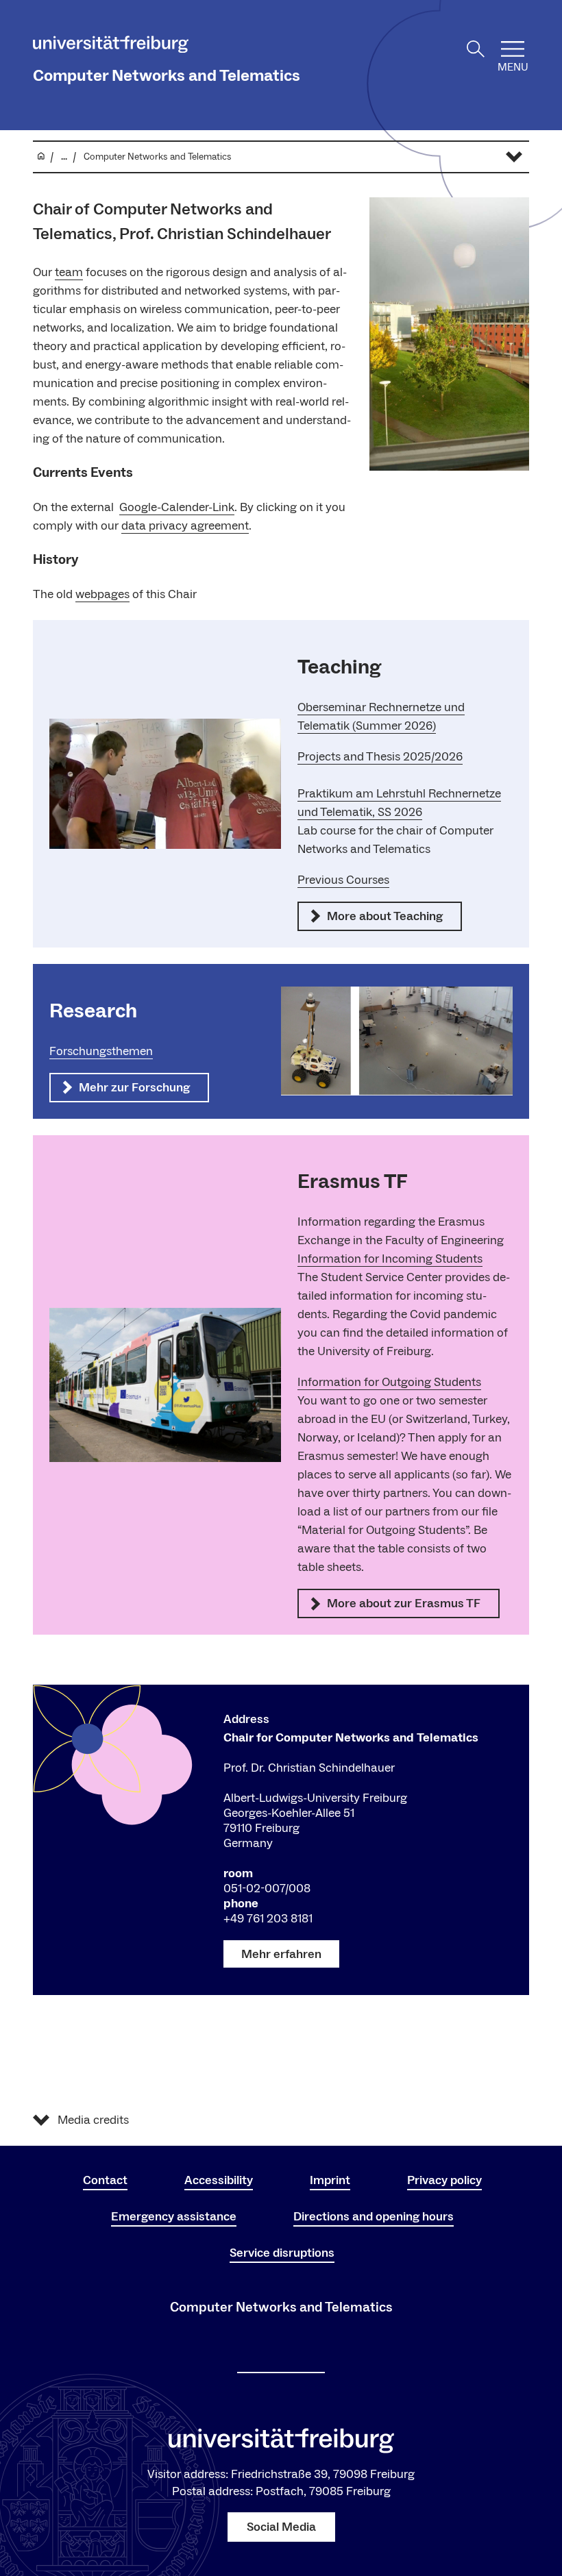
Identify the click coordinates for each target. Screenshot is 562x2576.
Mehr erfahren (281, 1954)
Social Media (281, 2527)
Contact (105, 2180)
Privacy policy (444, 2180)
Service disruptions (282, 2253)
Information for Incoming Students (390, 1259)
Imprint (330, 2180)
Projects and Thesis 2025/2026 (380, 757)
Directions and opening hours (374, 2217)
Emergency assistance (174, 2217)
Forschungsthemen (101, 1051)
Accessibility (219, 2180)
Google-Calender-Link (177, 507)
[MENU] (513, 49)
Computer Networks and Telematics (167, 76)
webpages (102, 594)
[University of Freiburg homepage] (111, 47)
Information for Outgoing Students (389, 1382)
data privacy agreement (185, 526)
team (69, 272)
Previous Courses (343, 880)
